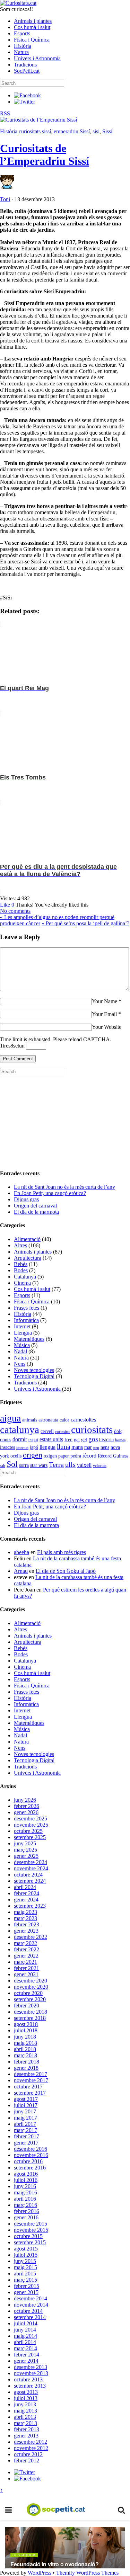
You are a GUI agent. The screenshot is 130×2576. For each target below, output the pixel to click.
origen (33, 1455)
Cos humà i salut (32, 27)
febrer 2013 (27, 2429)
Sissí (107, 131)
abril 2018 (25, 2049)
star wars (39, 1465)
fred (68, 1440)
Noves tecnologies (34, 1370)
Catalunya (25, 1277)
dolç (118, 1431)
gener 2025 (26, 1856)
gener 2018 (26, 2068)
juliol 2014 (26, 2323)
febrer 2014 (27, 2355)
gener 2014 (26, 2361)
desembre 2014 (31, 2298)
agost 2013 (26, 2392)
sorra (24, 1465)
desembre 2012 (31, 2442)
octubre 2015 (28, 2236)
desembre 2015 (31, 2224)
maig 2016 (25, 2192)
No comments (15, 911)
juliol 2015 (26, 2255)
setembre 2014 (30, 2317)
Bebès (21, 1264)
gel (84, 1440)
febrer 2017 (27, 2136)
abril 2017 (25, 2124)
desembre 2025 (31, 1819)
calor (64, 1420)
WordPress (40, 2573)
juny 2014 (25, 2330)
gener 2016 (26, 2217)
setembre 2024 (30, 1881)
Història (23, 46)
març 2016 (25, 2205)
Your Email (104, 1014)
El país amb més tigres (62, 1552)
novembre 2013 (31, 2373)
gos (93, 1439)
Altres (20, 1245)
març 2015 (25, 2280)
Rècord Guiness (113, 1456)
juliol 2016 (26, 2180)
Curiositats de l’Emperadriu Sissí (45, 155)
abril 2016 (25, 2199)
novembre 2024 (31, 1868)
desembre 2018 (31, 2012)
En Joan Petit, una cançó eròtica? (50, 1193)
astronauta (48, 1420)
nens (105, 1447)
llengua (47, 1447)
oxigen (50, 1456)
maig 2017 (25, 2118)
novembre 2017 (31, 2080)
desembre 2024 (31, 1862)
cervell (47, 1431)
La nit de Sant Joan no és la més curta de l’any (64, 1187)
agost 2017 (26, 2099)
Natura (21, 52)
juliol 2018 (26, 2030)
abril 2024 (25, 1887)
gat (77, 1440)
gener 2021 (26, 1974)
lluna (63, 1447)
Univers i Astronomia (37, 58)
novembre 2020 (31, 1987)
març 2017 (25, 2130)
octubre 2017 (28, 2087)
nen (96, 1448)
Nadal (20, 1351)
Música (22, 1345)
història (106, 1440)
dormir (20, 1439)
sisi (96, 131)
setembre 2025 (30, 1837)
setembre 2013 (30, 2386)
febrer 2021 (27, 1968)
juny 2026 (25, 1800)
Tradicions (25, 65)
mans (77, 1447)
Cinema (22, 1283)
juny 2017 (25, 2111)
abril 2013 (25, 2417)
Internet (22, 1326)
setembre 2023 (30, 1906)
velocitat (100, 1466)
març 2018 (25, 2055)
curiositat (62, 1432)
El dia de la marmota (36, 1212)
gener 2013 (26, 2436)
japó (34, 1447)
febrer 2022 (27, 1949)
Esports (22, 33)
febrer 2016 (27, 2211)
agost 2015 (26, 2249)
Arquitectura (28, 1258)
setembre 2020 (30, 1999)
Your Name (105, 1001)
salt (3, 1466)
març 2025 (25, 1850)
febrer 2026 (27, 1806)
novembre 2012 (31, 2448)
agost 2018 (26, 2024)
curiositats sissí (35, 131)
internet (22, 1448)
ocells (16, 1456)
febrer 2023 (27, 1924)
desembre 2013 (31, 2367)
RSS (5, 113)
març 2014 (25, 2348)
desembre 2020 (31, 1981)
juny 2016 (25, 2186)
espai (33, 1440)
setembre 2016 (30, 2168)
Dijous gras (26, 1199)
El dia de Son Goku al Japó (66, 1571)
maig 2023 (25, 1912)
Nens (20, 1364)
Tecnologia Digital (34, 1376)
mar (88, 1447)
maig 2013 (25, 2411)
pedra (76, 1456)
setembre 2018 (30, 2018)
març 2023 (25, 1918)
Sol (12, 1464)
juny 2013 (25, 2404)
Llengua (23, 1333)
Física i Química (32, 40)
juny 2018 (25, 2037)
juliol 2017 (26, 2105)
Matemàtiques (29, 1339)
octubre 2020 (28, 1993)
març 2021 (25, 1962)
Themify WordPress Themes (87, 2573)
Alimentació (27, 1239)
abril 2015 (25, 2274)
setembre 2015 (30, 2242)
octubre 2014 (28, 2311)
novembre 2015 (31, 2230)
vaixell (84, 1465)
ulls (70, 1464)
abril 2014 (25, 2342)
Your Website (107, 1027)
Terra (56, 1464)
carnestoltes (83, 1420)
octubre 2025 (28, 1831)
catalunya (20, 1429)
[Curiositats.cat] (18, 3)
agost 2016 (26, 2174)
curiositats (92, 1429)
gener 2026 (26, 1812)
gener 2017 (26, 2143)
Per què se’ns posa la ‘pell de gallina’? (85, 923)
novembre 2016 (31, 2155)
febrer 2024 (27, 1893)
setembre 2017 (30, 2093)
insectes (7, 1447)
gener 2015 (26, 2292)
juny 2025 (25, 1843)
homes (120, 1440)
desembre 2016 (31, 2149)
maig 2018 (25, 2043)
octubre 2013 (28, 2379)
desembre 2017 (31, 2074)
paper (64, 1456)
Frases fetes (27, 1308)
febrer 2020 (27, 2005)
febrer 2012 (27, 2461)
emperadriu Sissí (72, 131)
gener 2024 (26, 1900)
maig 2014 (25, 2336)
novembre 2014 (31, 2305)
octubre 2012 (28, 2454)
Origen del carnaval (35, 1206)
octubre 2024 (28, 1875)
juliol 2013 (26, 2398)
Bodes (21, 1270)
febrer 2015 (27, 2286)
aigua (10, 1418)
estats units (51, 1439)
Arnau (21, 1571)
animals (30, 1420)
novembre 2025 (31, 1825)
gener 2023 (26, 1931)
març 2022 (25, 1943)
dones (6, 1440)
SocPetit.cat (27, 71)
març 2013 (25, 2423)
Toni (5, 199)
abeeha (21, 1552)
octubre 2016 (28, 2161)
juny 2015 (25, 2261)
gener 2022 (26, 1956)
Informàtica (26, 1320)
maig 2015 (25, 2267)
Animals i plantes (33, 21)
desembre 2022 (31, 1937)
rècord (89, 1456)
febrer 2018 (27, 2062)
